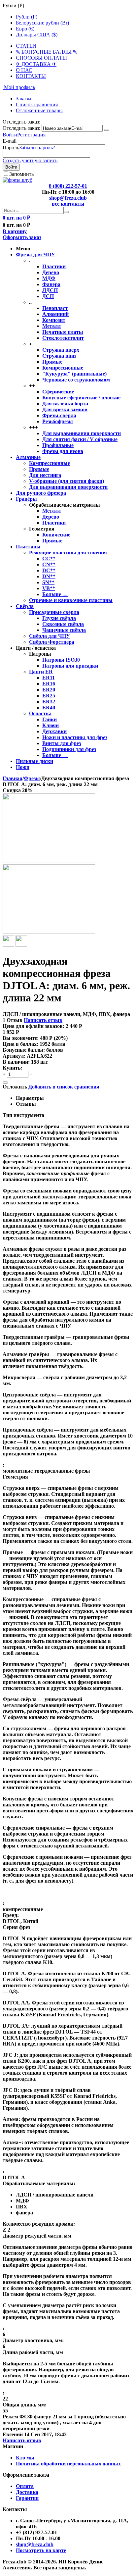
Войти (10, 135)
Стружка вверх (61, 350)
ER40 (49, 707)
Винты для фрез (62, 743)
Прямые (52, 362)
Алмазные (28, 457)
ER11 (49, 678)
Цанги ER (41, 672)
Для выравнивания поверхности (82, 433)
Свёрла (25, 606)
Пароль (11, 148)
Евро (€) (25, 29)
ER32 (49, 702)
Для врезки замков (65, 409)
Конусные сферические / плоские (81, 398)
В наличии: (16, 1062)
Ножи (23, 767)
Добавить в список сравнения (64, 1087)
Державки (54, 731)
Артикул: (14, 1056)
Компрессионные (63, 368)
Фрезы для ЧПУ (35, 254)
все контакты (68, 204)
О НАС (24, 70)
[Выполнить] (107, 130)
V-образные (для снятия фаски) (67, 481)
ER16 (49, 684)
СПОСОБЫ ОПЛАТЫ (41, 58)
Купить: (12, 1068)
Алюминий (55, 314)
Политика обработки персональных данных (68, 2464)
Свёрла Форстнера (52, 642)
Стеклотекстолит (63, 338)
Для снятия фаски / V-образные (80, 439)
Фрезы (32, 778)
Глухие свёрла (59, 618)
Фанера (51, 284)
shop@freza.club (68, 198)
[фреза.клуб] (17, 180)
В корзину (15, 231)
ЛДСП (50, 290)
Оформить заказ (22, 237)
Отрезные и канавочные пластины (71, 600)
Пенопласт (55, 308)
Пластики (54, 266)
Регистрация (31, 135)
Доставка (27, 2492)
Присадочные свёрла (54, 612)
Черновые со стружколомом (76, 380)
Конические (56, 535)
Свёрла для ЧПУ (50, 636)
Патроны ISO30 (61, 660)
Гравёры (26, 499)
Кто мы (25, 2458)
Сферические (58, 392)
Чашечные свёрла (64, 630)
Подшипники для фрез (69, 749)
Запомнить (21, 174)
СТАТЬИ (26, 46)
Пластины (28, 547)
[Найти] (66, 212)
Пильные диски (34, 761)
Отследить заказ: (21, 128)
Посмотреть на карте (41, 2550)
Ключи (51, 725)
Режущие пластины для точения (68, 553)
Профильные (58, 445)
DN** (49, 576)
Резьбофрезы (58, 421)
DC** (49, 570)
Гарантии (27, 2498)
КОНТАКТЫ (31, 76)
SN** (48, 582)
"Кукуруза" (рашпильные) (74, 374)
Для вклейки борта (65, 404)
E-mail (10, 141)
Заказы (24, 99)
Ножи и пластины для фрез (75, 737)
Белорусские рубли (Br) (42, 23)
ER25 (49, 696)
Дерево (51, 272)
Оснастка (40, 713)
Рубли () (27, 17)
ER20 (49, 690)
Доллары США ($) (37, 35)
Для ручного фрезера (41, 493)
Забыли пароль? (37, 148)
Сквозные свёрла (63, 624)
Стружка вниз (59, 356)
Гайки (50, 719)
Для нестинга (45, 475)
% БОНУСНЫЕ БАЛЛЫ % (47, 52)
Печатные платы (63, 332)
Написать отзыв (43, 1020)
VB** (49, 588)
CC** (49, 558)
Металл (51, 326)
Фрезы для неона (63, 451)
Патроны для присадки (70, 666)
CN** (49, 564)
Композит (54, 320)
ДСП (48, 296)
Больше (55, 594)
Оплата (25, 2486)
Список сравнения (37, 104)
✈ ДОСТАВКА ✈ (36, 64)
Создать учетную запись (30, 160)
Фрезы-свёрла (59, 415)
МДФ (49, 278)
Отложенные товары (39, 110)
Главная (13, 778)
